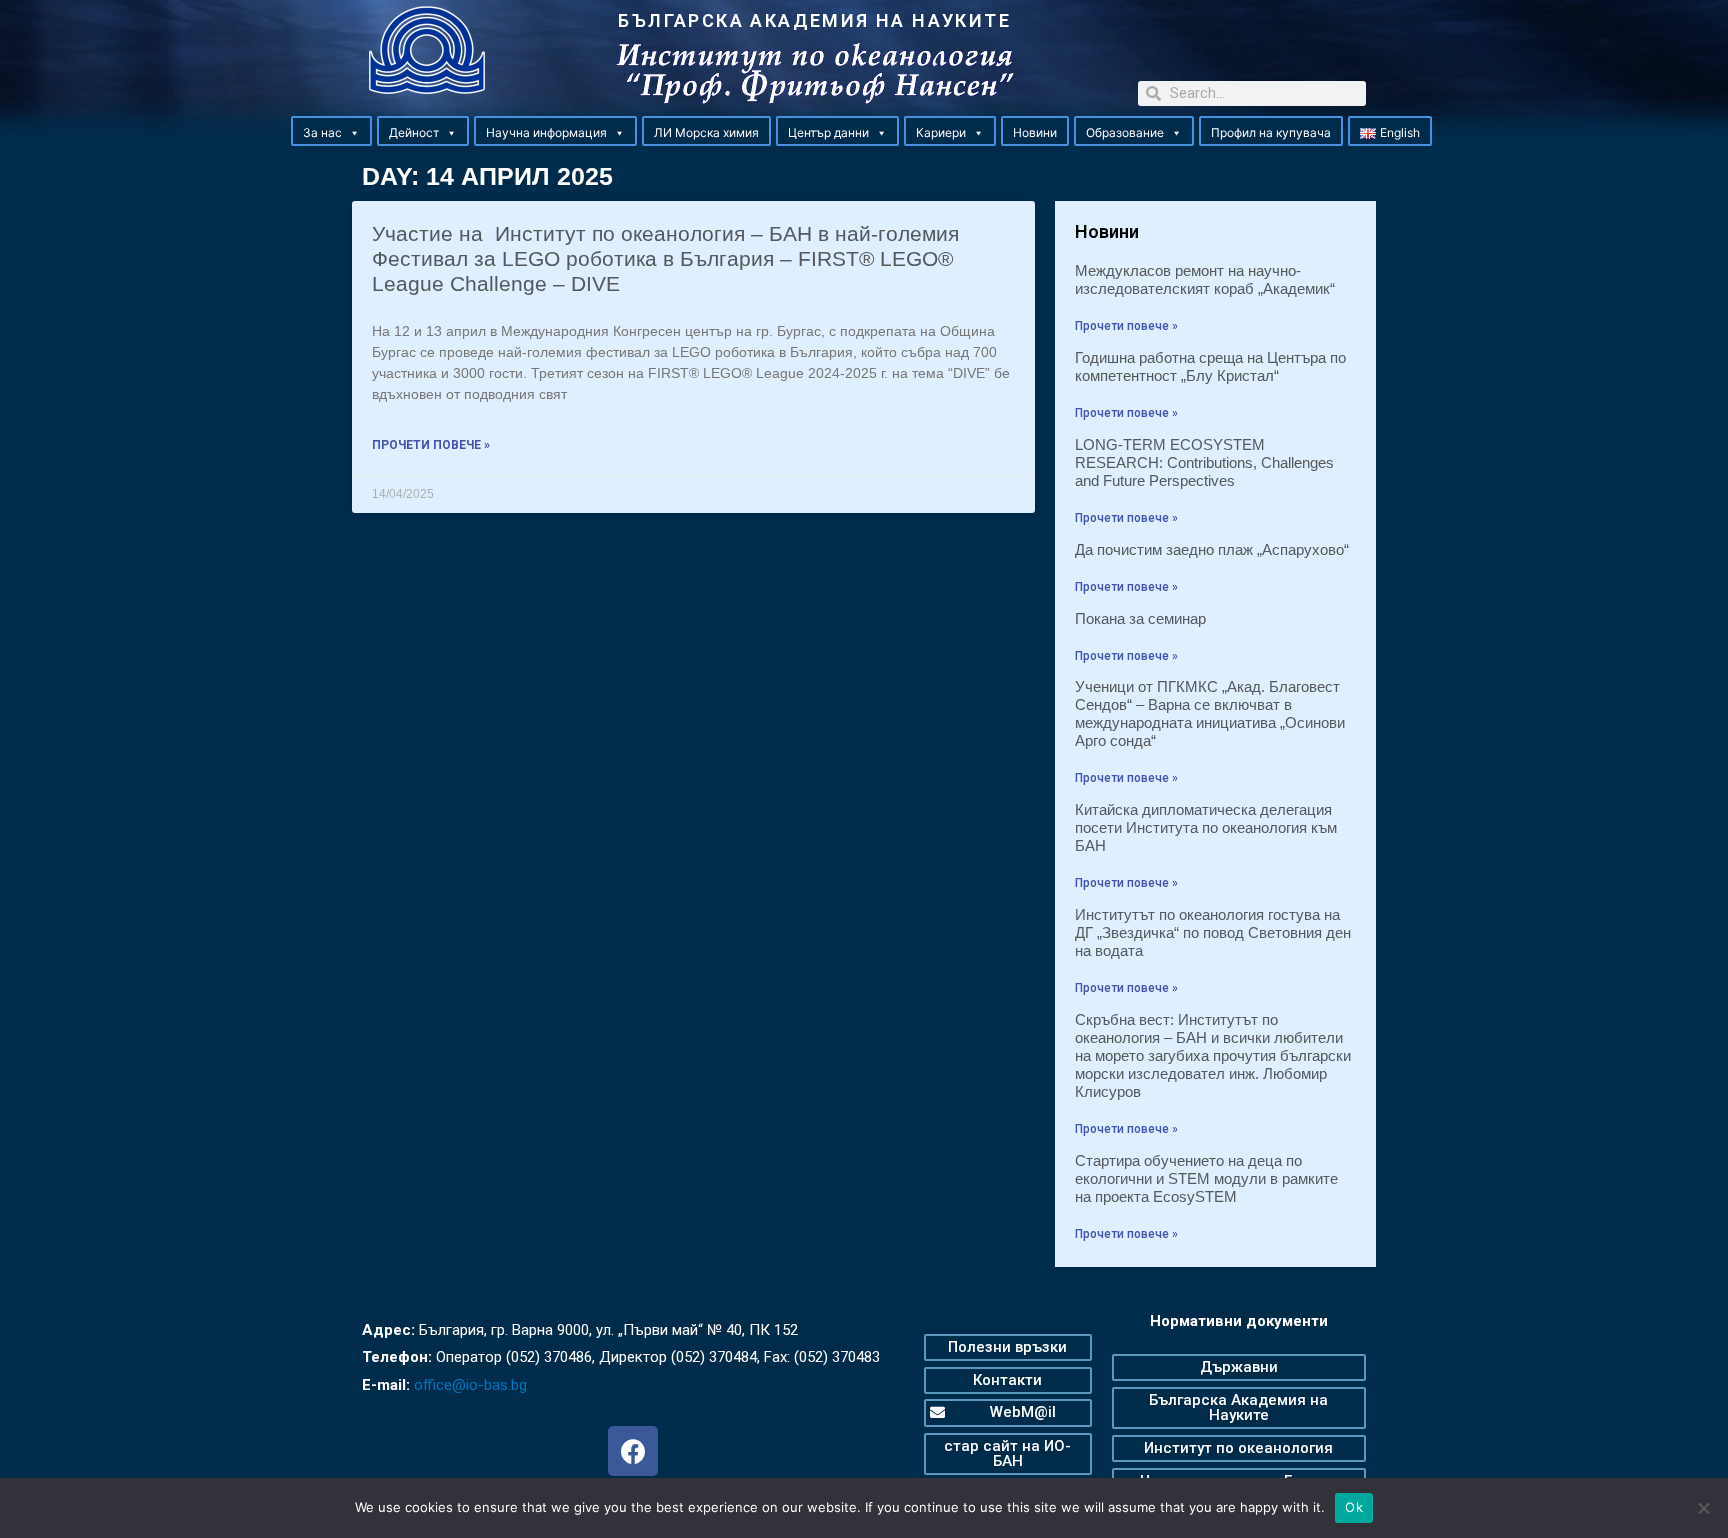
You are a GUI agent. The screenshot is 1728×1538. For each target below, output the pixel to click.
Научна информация (546, 132)
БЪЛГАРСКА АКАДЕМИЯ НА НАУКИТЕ (814, 20)
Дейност (414, 132)
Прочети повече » (431, 445)
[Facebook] (633, 1451)
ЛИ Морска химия (706, 132)
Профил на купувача (1271, 132)
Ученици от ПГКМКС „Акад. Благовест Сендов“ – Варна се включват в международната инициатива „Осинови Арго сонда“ (1210, 713)
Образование (1125, 132)
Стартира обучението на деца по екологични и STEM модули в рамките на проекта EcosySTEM (1206, 1178)
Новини (1035, 132)
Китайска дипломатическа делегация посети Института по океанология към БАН (1206, 827)
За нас (322, 132)
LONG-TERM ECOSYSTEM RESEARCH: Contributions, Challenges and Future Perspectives (1204, 462)
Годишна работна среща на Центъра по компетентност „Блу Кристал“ (1210, 366)
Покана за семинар (1140, 618)
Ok (1354, 1507)
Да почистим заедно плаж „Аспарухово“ (1212, 549)
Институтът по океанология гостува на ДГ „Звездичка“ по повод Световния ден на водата (1213, 932)
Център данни (828, 132)
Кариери (941, 132)
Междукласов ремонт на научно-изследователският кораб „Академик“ (1205, 279)
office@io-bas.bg (470, 1385)
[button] (354, 133)
